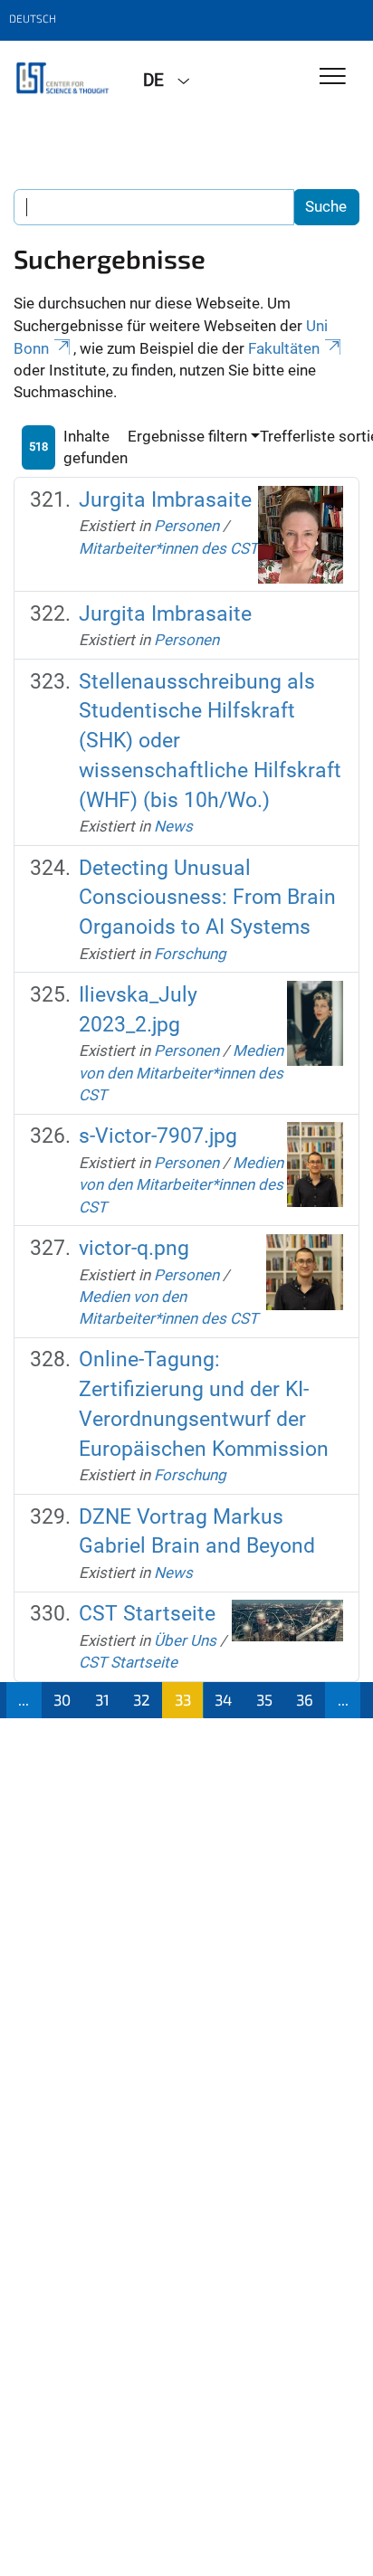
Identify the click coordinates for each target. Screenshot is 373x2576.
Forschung (190, 954)
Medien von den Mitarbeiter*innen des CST (181, 1073)
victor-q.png (134, 1248)
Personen (186, 526)
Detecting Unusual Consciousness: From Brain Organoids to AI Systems (207, 898)
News (173, 826)
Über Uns (185, 1640)
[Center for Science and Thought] (65, 79)
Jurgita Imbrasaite (165, 500)
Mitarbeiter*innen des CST (168, 548)
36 (305, 1699)
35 (264, 1699)
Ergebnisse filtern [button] (187, 436)
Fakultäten (284, 348)
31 (102, 1699)
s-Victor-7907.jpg (158, 1136)
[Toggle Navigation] (333, 77)
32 (142, 1699)
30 (62, 1699)
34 (223, 1699)
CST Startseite (147, 1614)
